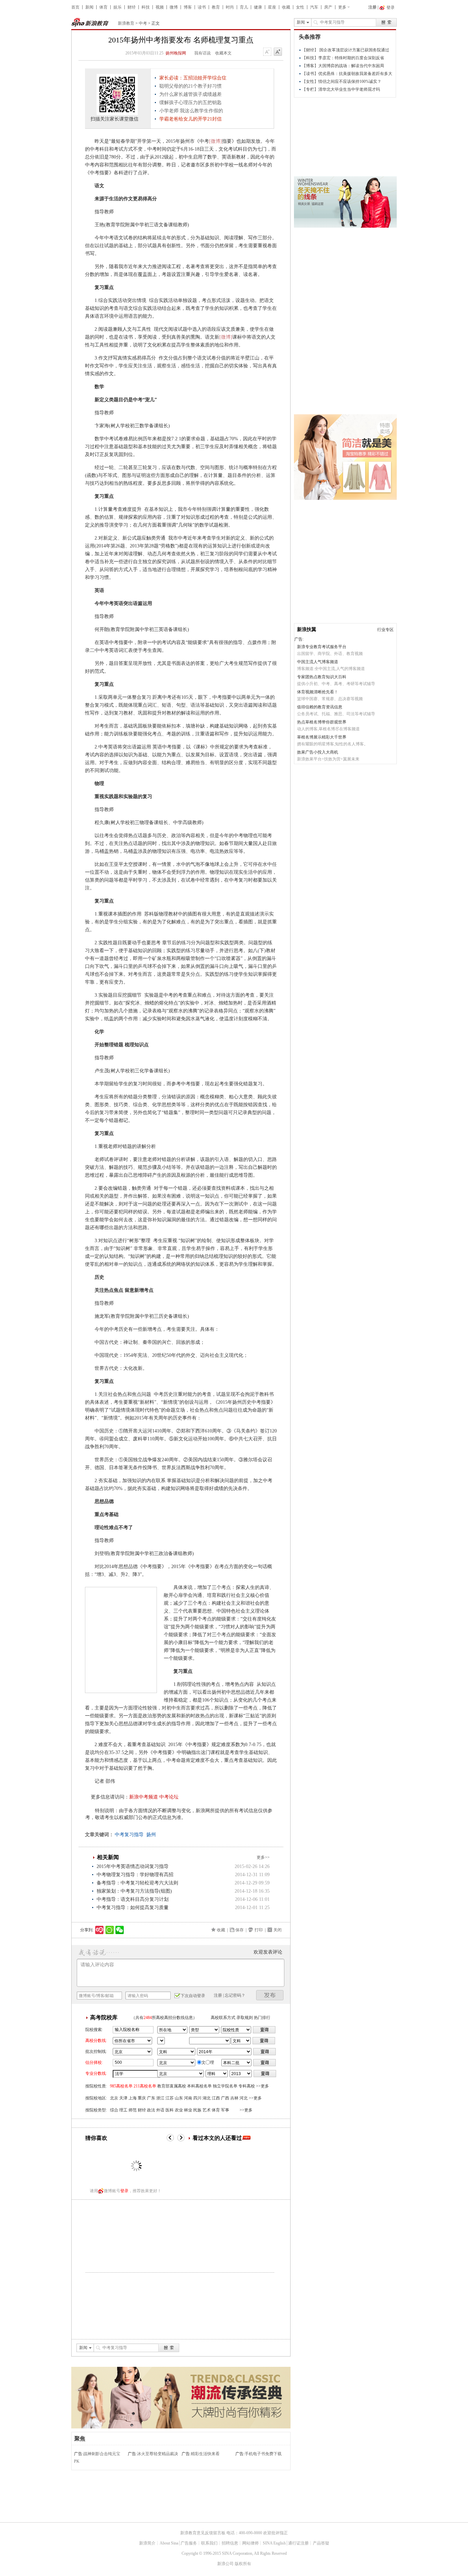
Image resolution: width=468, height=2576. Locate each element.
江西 (216, 2098)
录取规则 (245, 2018)
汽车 (314, 7)
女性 (300, 7)
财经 (132, 7)
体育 (103, 7)
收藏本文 (223, 53)
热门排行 (262, 2018)
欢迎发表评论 (268, 1952)
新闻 (89, 7)
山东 (179, 2098)
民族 (197, 2110)
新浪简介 (147, 2543)
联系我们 (209, 2543)
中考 (143, 23)
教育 (216, 7)
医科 (170, 2110)
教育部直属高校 (172, 2086)
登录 (124, 2191)
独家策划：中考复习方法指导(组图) (134, 1891)
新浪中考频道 (144, 1797)
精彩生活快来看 (205, 2454)
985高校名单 (121, 2086)
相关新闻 (108, 1857)
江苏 (170, 2098)
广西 (225, 2098)
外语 (160, 2110)
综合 (114, 2110)
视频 (160, 7)
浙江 (160, 2098)
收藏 (286, 7)
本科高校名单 (199, 2086)
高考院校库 (104, 2017)
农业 (179, 2110)
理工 (123, 2110)
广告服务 (189, 2543)
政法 (151, 2110)
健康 (258, 7)
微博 (174, 7)
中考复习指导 (129, 1835)
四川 (197, 2098)
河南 (188, 2098)
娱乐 (118, 7)
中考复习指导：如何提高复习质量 (133, 1908)
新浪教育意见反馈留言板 (203, 2533)
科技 (146, 7)
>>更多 (262, 2086)
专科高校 (247, 2086)
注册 (372, 7)
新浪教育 (126, 23)
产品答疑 (321, 2543)
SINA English (274, 2543)
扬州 (151, 1835)
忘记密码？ (235, 1995)
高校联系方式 (223, 2018)
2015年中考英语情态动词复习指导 (133, 1866)
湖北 (207, 2098)
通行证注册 (298, 2543)
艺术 (207, 2110)
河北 (244, 2098)
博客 (188, 7)
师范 (133, 2110)
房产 (328, 7)
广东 (151, 2098)
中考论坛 (169, 1797)
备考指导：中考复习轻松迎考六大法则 (137, 1883)
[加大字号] (278, 52)
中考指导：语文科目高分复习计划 (133, 1899)
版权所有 (243, 2564)
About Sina (169, 2543)
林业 (188, 2110)
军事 (225, 2110)
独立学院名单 (225, 2086)
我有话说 (202, 53)
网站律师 (250, 2543)
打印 (259, 1930)
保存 (239, 1930)
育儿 (244, 7)
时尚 (230, 7)
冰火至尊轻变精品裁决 (158, 2454)
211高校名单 (145, 2086)
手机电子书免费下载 (263, 2454)
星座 (272, 7)
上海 (133, 2098)
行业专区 (385, 630)
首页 (75, 7)
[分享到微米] (100, 1930)
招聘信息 (230, 2543)
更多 (342, 7)
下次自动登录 (193, 1996)
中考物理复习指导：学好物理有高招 (135, 1875)
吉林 (234, 2098)
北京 (114, 2098)
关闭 (278, 1930)
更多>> (263, 1857)
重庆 (142, 2098)
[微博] (215, 141)
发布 (270, 1995)
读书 (202, 7)
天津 (123, 2098)
